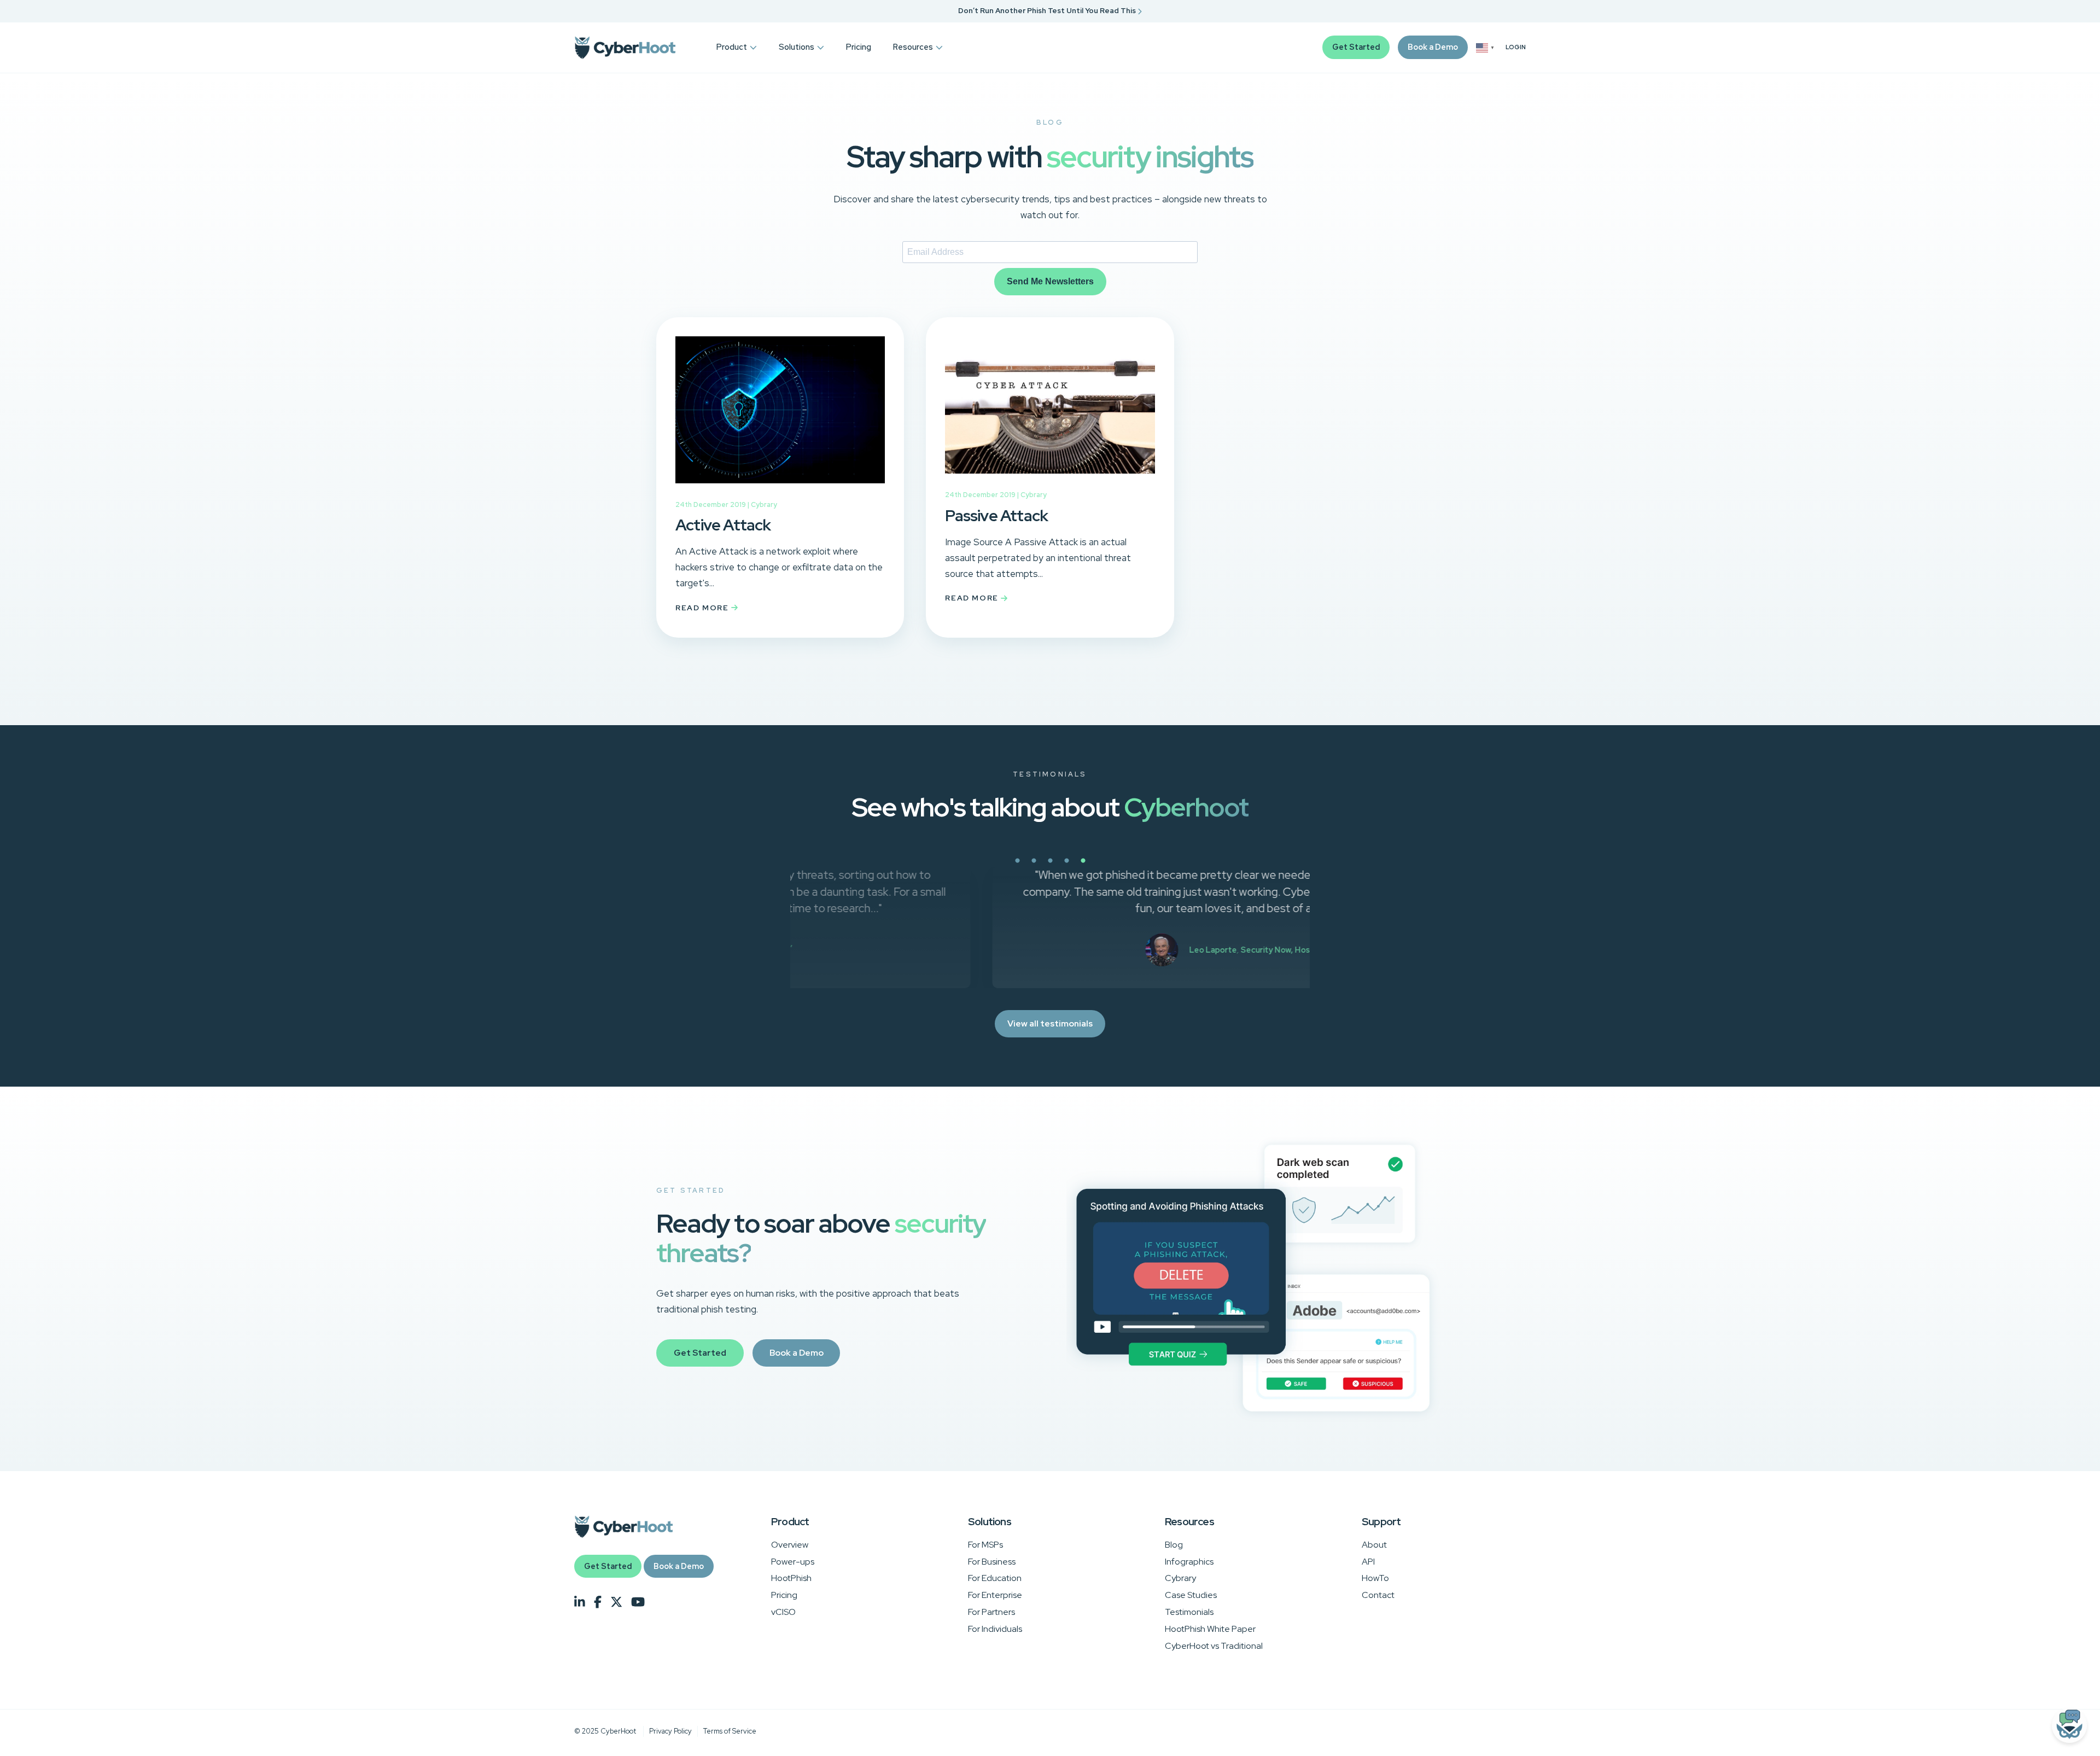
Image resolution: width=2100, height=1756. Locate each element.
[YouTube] (638, 1602)
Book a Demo (1433, 47)
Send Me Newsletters (1050, 281)
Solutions (797, 47)
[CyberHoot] (625, 48)
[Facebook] (598, 1602)
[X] (616, 1602)
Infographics (1189, 1562)
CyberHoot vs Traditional (1214, 1646)
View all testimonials (1050, 1023)
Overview (790, 1545)
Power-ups (793, 1562)
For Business (992, 1562)
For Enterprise (995, 1595)
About (1374, 1545)
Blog (1174, 1545)
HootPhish (791, 1578)
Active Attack (723, 525)
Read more (703, 608)
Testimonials (1189, 1612)
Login (1516, 47)
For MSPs (985, 1545)
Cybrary (764, 504)
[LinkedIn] (580, 1602)
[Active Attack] (780, 491)
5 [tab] (1121, 867)
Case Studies (1191, 1595)
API (1368, 1562)
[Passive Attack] (1050, 481)
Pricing (859, 47)
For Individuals (995, 1629)
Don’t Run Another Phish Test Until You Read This (1048, 11)
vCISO (783, 1612)
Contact (1378, 1595)
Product (732, 47)
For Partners (991, 1612)
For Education (995, 1578)
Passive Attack (996, 516)
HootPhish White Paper (1210, 1629)
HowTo (1375, 1578)
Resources (913, 47)
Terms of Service (730, 1731)
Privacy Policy (670, 1731)
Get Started (1356, 47)
